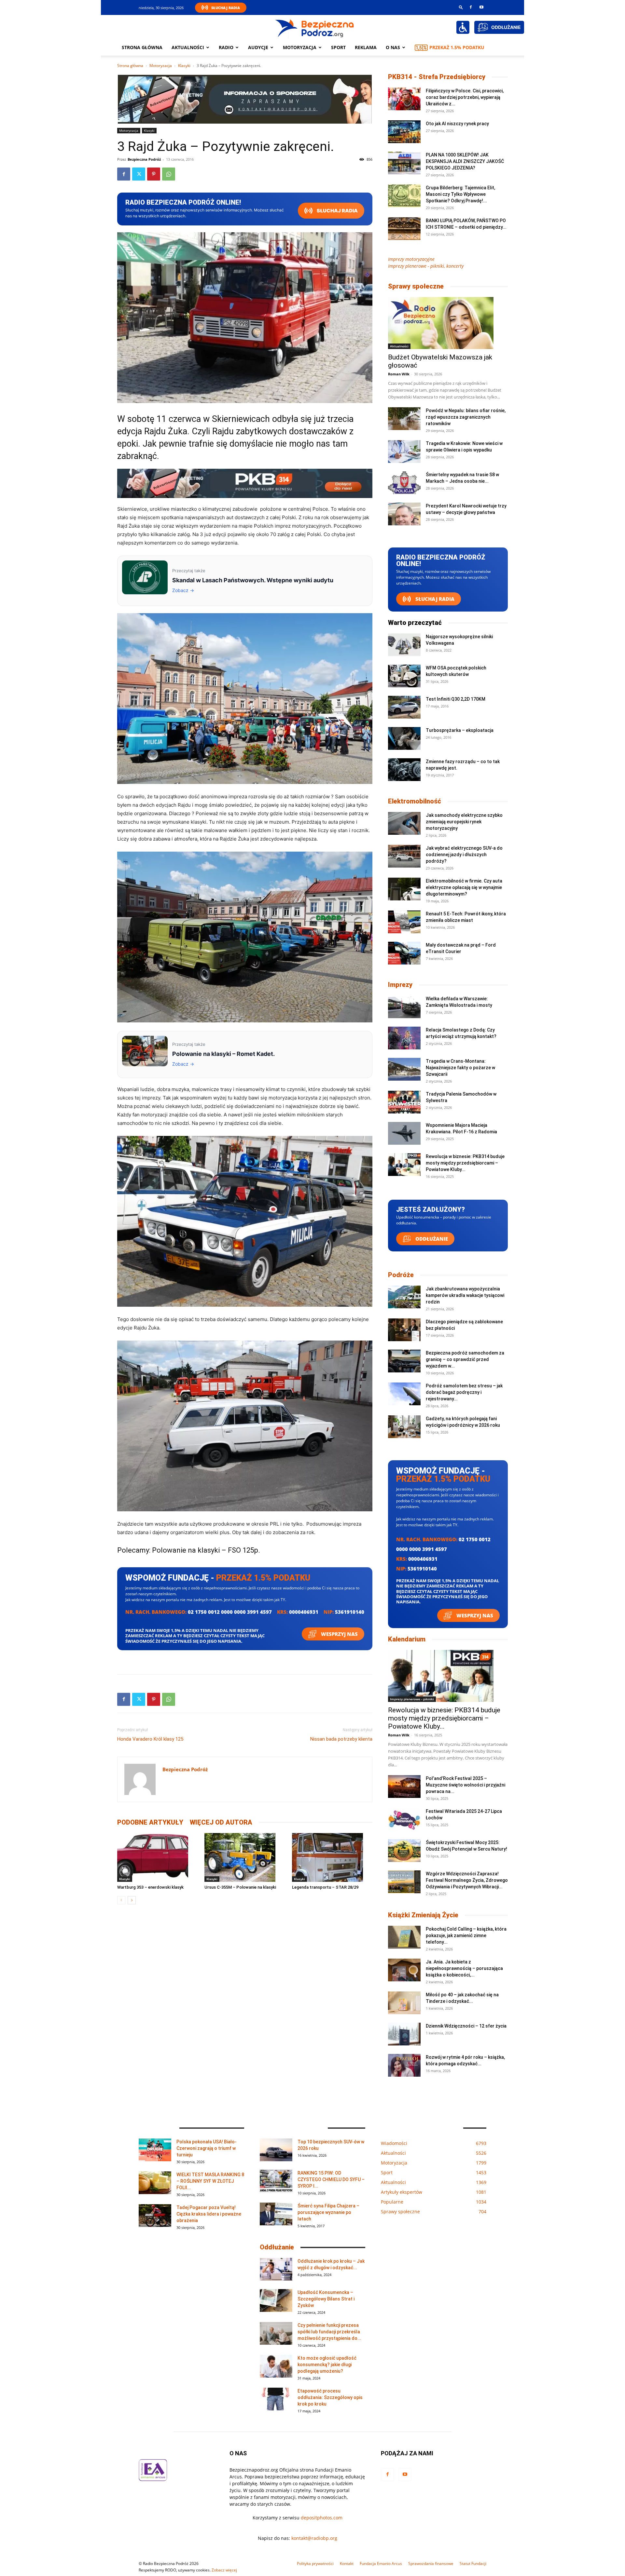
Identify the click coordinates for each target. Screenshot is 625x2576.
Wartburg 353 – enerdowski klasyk (150, 1887)
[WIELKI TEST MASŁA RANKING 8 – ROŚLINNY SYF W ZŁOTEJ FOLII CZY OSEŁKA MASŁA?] (155, 2183)
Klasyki (184, 66)
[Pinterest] (154, 174)
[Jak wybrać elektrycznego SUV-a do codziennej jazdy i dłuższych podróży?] (404, 856)
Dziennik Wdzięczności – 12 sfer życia (466, 2026)
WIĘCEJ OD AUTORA (221, 1822)
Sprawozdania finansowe (431, 2563)
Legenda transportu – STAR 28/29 (325, 1887)
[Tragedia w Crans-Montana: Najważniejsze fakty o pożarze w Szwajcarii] (404, 1069)
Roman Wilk (399, 374)
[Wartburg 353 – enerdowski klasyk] (157, 1857)
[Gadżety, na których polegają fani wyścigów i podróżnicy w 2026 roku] (404, 1427)
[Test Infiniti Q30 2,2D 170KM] (404, 707)
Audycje (258, 47)
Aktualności (188, 47)
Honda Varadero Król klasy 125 (150, 1739)
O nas (393, 47)
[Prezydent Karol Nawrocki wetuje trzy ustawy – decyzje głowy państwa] (404, 514)
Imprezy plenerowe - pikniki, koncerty (426, 266)
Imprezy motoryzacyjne (411, 259)
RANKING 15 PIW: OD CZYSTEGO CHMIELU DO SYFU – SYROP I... (331, 2179)
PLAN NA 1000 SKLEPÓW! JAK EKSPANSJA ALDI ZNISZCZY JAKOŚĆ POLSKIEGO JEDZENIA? (465, 161)
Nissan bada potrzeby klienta (341, 1739)
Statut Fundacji (473, 2563)
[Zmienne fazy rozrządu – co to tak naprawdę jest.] (404, 770)
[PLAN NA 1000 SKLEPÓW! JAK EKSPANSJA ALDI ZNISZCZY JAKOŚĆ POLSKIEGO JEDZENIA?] (404, 163)
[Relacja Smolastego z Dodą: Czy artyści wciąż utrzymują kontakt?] (404, 1038)
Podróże (401, 1275)
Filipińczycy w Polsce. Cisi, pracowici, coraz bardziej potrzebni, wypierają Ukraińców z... (465, 97)
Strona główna (142, 47)
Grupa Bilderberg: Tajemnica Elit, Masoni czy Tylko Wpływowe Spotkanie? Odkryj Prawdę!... (460, 194)
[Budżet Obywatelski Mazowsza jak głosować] (448, 323)
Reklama (366, 47)
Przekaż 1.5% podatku (457, 47)
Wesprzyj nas (339, 1634)
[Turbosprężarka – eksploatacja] (404, 738)
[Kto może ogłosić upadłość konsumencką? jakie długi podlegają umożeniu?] (276, 2366)
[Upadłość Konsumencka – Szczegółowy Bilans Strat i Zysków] (276, 2300)
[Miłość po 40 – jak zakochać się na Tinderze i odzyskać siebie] (404, 2003)
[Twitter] (139, 174)
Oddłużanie (431, 1239)
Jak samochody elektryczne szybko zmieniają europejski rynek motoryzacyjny (464, 822)
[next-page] (132, 1900)
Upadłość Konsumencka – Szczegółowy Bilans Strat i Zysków (326, 2299)
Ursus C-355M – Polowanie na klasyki (240, 1887)
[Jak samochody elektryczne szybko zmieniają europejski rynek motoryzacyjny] (404, 823)
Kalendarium (407, 1639)
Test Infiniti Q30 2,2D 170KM (456, 699)
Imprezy (400, 985)
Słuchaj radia (337, 211)
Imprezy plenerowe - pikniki (412, 1699)
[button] (461, 7)
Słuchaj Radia (226, 8)
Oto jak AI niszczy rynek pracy (457, 124)
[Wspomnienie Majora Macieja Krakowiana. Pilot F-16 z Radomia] (404, 1133)
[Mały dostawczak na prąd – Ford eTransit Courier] (404, 953)
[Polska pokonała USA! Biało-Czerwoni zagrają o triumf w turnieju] (155, 2150)
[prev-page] (121, 1900)
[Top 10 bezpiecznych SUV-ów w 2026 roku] (276, 2150)
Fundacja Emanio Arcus (381, 2563)
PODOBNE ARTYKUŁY (150, 1822)
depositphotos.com (322, 2518)
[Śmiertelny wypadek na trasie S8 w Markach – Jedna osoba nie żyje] (404, 483)
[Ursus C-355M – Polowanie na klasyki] (245, 1857)
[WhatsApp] (169, 174)
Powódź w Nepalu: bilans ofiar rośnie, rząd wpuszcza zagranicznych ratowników (466, 417)
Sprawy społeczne (416, 286)
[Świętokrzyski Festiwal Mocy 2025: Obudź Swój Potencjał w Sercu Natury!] (404, 1851)
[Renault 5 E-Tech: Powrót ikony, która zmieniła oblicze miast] (404, 922)
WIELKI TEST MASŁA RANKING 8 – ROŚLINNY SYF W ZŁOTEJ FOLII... (210, 2181)
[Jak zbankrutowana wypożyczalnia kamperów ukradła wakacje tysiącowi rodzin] (404, 1297)
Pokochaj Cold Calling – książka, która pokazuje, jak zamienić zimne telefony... (466, 1935)
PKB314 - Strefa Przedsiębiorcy (437, 77)
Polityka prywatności (315, 2563)
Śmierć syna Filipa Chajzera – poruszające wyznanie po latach (328, 2212)
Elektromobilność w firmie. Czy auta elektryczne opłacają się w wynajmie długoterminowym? (464, 887)
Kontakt (347, 2563)
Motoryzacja (161, 66)
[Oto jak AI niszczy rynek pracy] (404, 132)
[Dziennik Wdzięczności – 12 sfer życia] (404, 2034)
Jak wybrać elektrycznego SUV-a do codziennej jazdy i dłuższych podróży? (464, 855)
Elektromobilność (415, 801)
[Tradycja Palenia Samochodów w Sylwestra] (404, 1102)
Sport (338, 47)
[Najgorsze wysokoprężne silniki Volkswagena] (404, 645)
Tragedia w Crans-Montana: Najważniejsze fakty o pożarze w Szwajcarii (460, 1068)
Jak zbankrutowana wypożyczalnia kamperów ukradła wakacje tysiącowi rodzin (465, 1295)
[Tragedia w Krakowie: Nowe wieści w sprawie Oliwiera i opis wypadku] (404, 452)
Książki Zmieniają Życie (423, 1915)
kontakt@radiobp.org (314, 2538)
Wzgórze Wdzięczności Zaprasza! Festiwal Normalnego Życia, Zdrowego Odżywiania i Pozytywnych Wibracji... (467, 1880)
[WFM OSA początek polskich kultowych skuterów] (404, 676)
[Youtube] (481, 7)
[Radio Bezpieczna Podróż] (315, 28)
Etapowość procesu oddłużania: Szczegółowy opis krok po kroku (330, 2397)
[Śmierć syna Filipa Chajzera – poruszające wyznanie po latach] (276, 2214)
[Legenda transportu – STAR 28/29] (332, 1857)
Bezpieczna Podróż (144, 159)
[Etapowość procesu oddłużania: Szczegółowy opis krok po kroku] (276, 2399)
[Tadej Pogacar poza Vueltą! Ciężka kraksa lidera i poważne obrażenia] (155, 2216)
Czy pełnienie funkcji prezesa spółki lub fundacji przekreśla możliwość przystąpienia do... (329, 2332)
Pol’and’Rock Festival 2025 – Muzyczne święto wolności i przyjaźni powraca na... (465, 1785)
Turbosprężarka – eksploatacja (460, 730)
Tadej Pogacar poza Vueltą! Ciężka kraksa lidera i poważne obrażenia (209, 2214)
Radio (226, 47)
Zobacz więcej (224, 2570)
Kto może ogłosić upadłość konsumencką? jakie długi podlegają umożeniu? (327, 2365)
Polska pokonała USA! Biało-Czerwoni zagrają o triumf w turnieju (207, 2148)
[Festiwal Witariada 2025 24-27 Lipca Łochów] (404, 1819)
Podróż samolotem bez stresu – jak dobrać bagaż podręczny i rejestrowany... (464, 1392)
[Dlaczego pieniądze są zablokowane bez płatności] (404, 1330)
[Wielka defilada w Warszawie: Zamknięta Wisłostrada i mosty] (404, 1007)
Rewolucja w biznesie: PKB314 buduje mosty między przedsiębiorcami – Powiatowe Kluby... (465, 1163)
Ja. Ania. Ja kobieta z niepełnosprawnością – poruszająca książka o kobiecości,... (464, 1968)
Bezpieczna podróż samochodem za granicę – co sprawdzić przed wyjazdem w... (465, 1359)
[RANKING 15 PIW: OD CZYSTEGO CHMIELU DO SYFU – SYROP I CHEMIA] (276, 2181)
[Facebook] (471, 7)
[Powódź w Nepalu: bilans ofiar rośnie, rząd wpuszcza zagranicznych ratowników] (404, 419)
